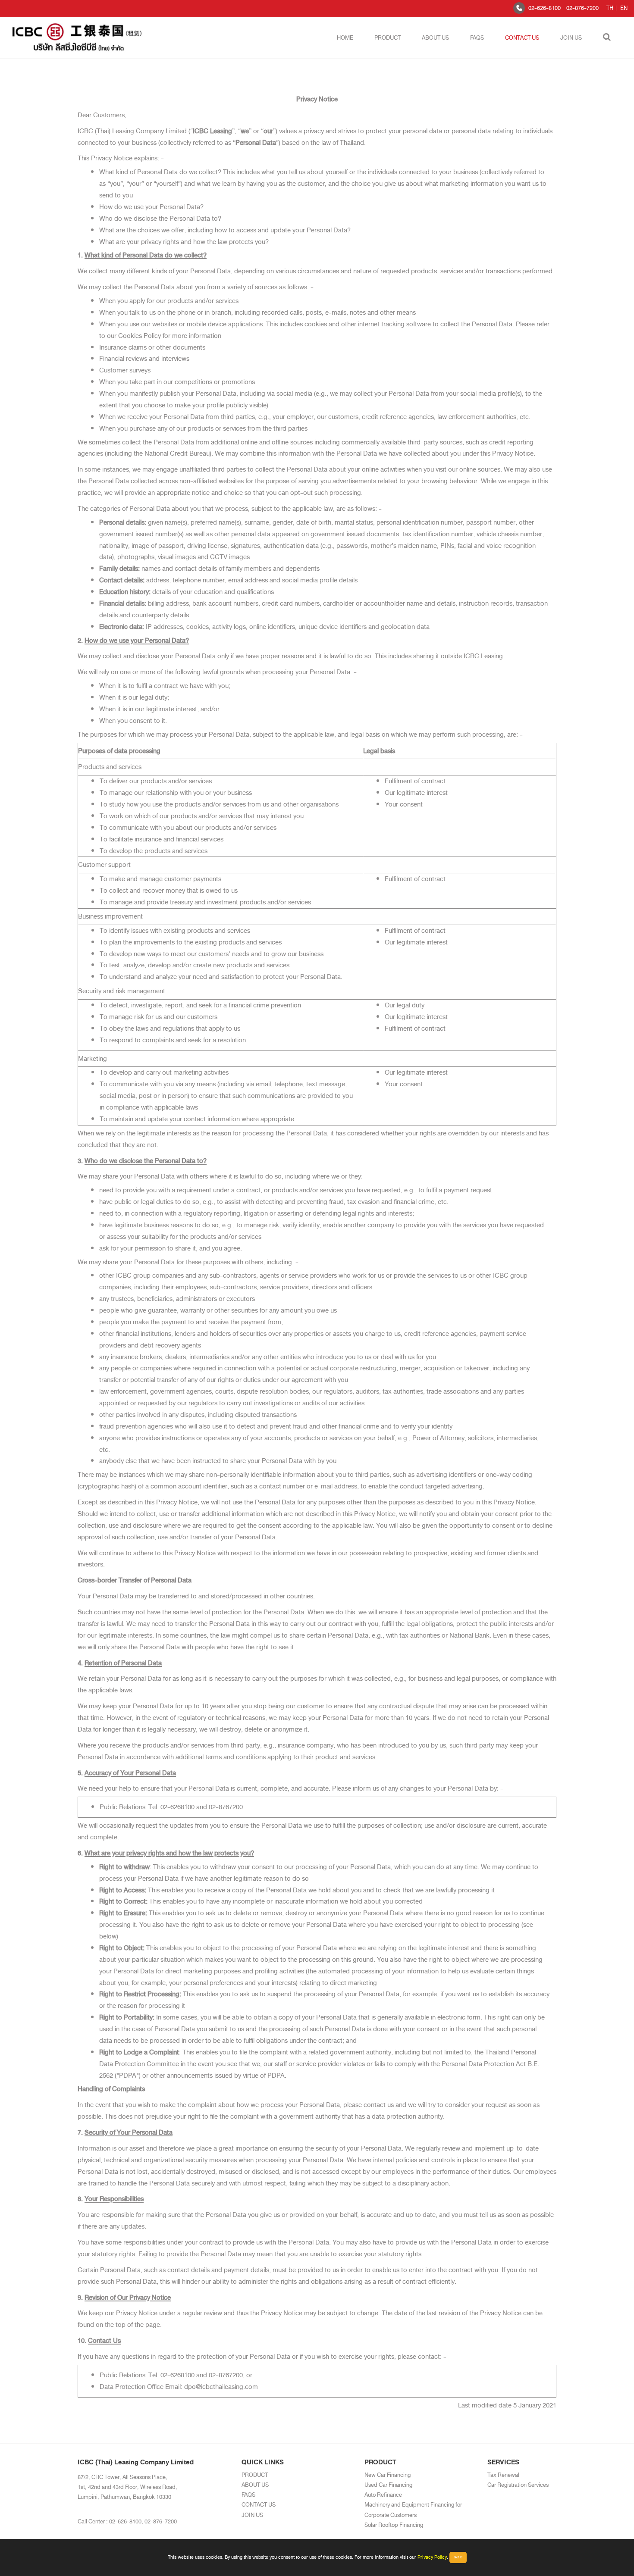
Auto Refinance (383, 2495)
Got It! (458, 2557)
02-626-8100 (545, 8)
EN (624, 8)
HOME (345, 38)
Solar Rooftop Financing (394, 2525)
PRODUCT (388, 38)
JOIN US (571, 38)
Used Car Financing (388, 2485)
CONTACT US (522, 38)
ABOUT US (435, 38)
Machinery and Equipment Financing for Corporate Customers (413, 2510)
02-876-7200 (582, 8)
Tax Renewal (503, 2475)
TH (610, 8)
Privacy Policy (432, 2557)
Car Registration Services (518, 2485)
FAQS (477, 38)
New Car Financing (388, 2475)
